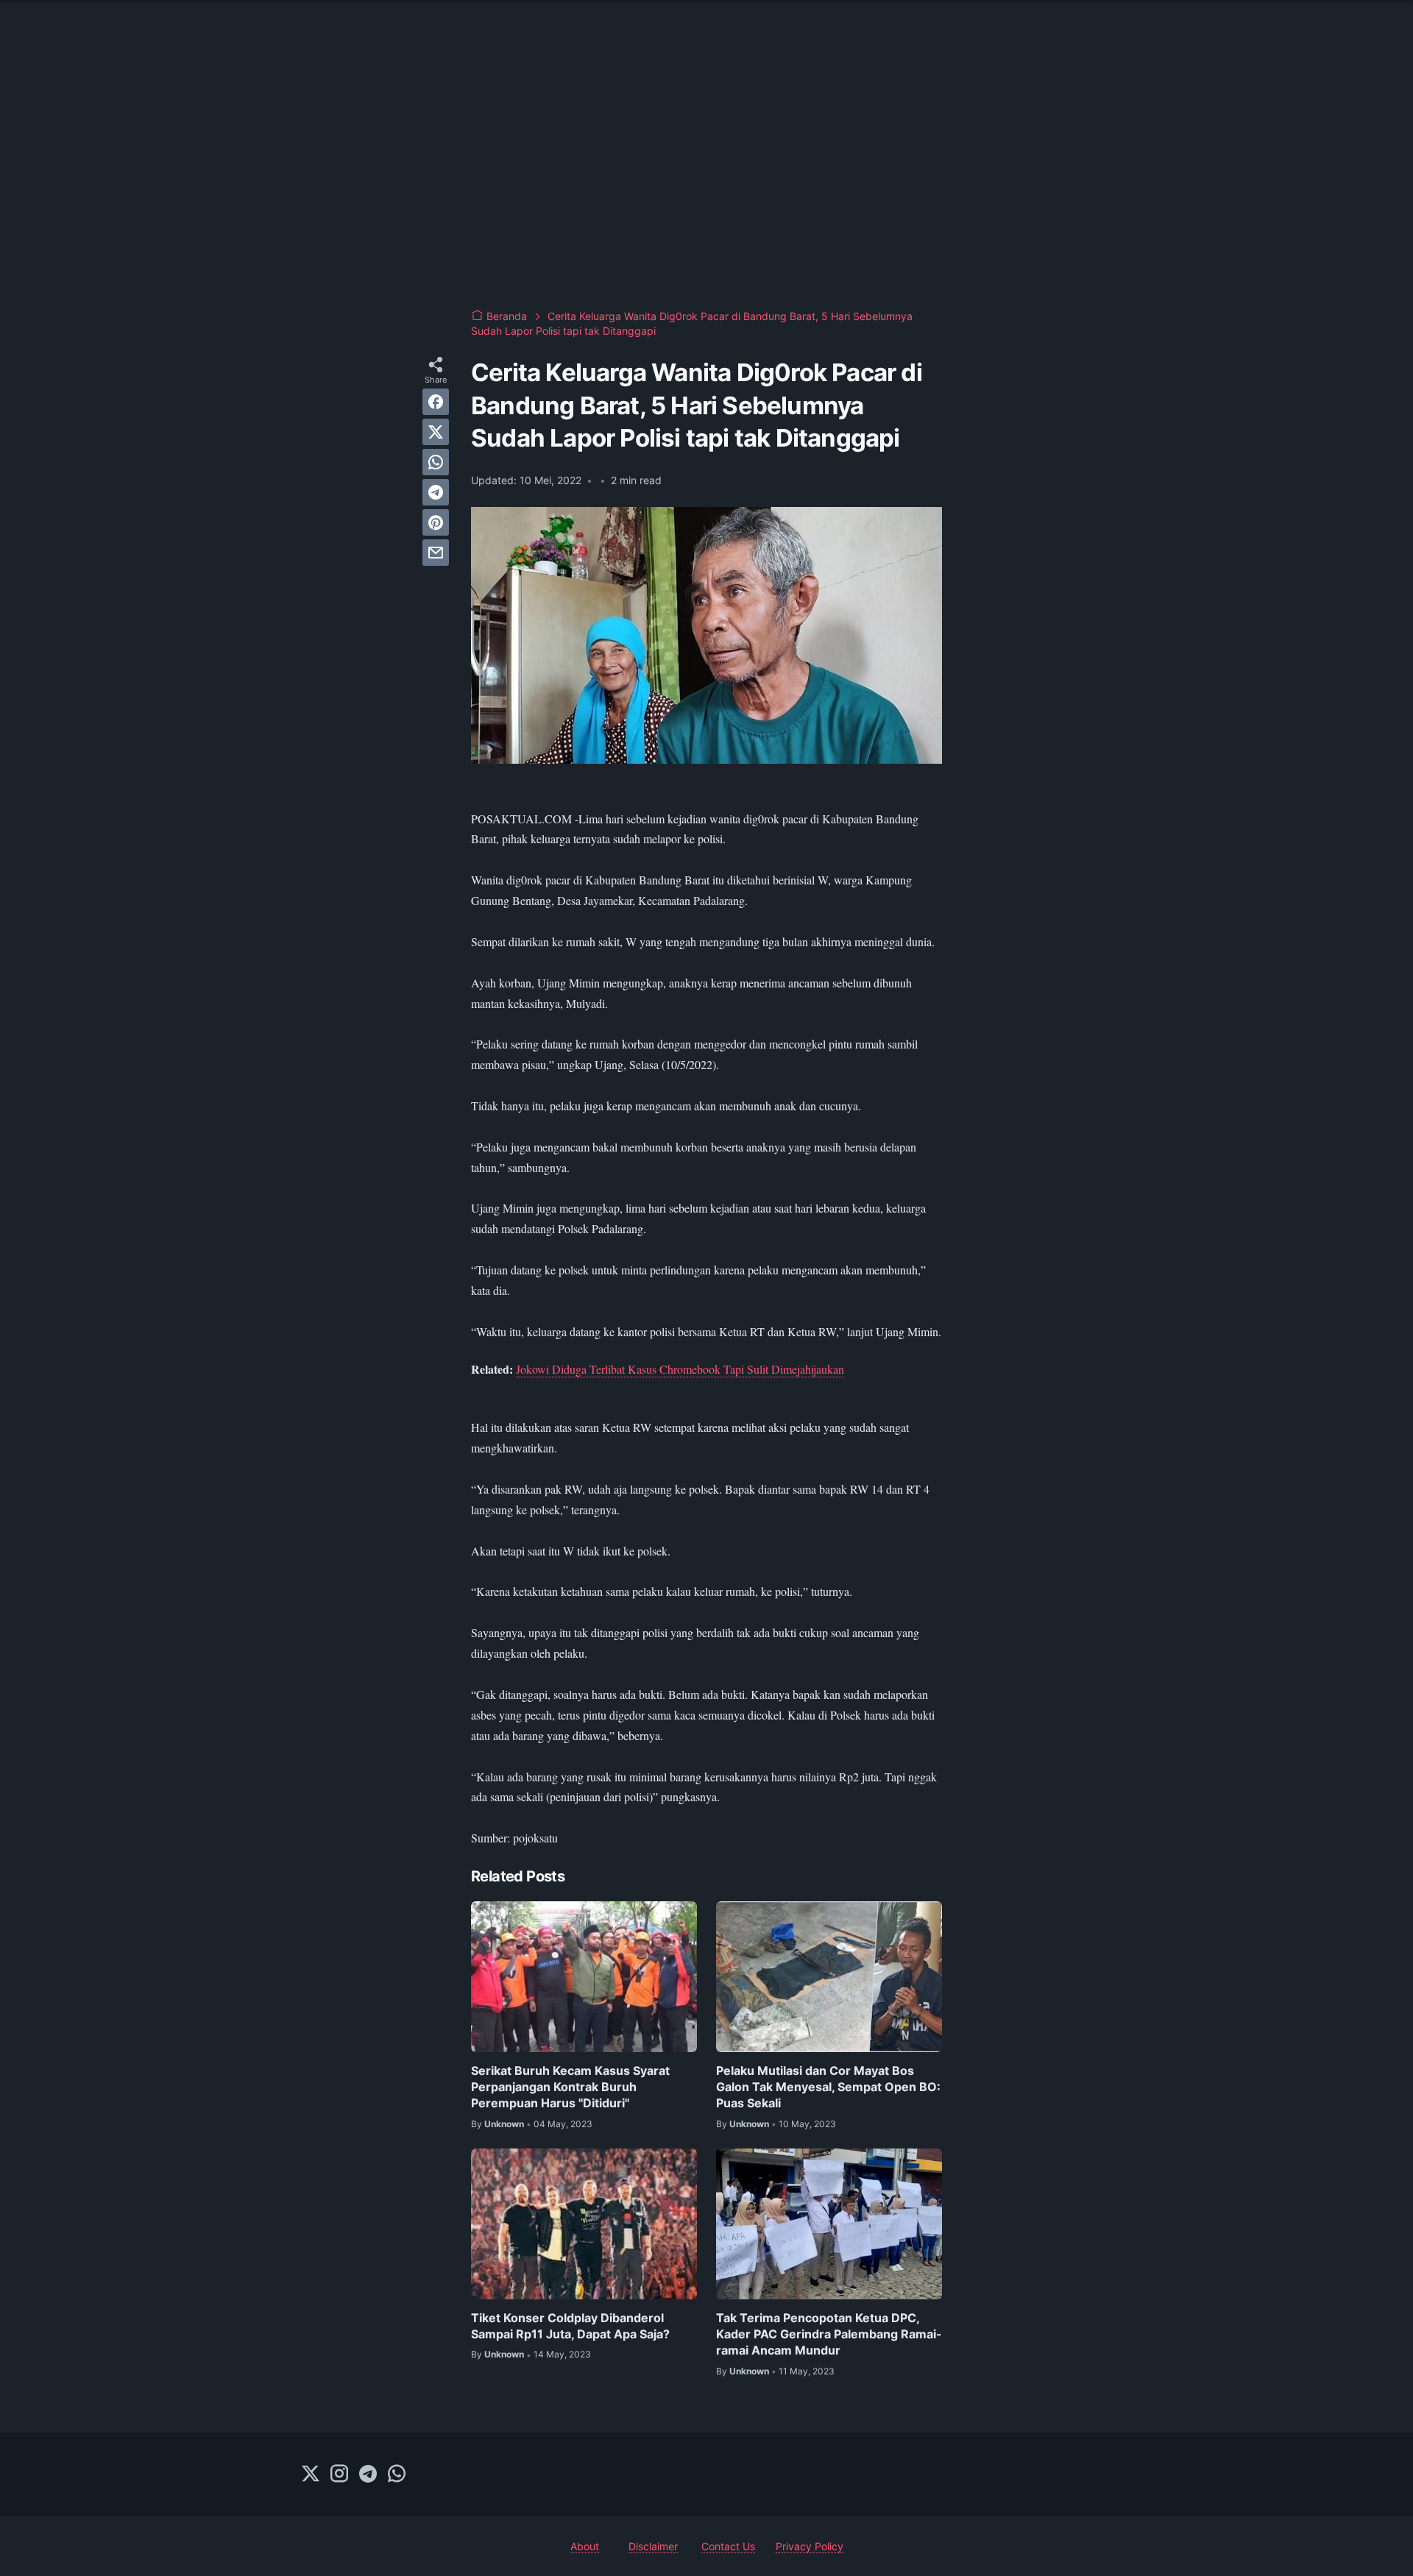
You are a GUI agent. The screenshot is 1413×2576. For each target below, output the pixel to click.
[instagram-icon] (339, 2474)
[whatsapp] (436, 462)
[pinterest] (436, 522)
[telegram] (436, 492)
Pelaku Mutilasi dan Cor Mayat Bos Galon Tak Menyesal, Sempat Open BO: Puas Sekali (828, 2087)
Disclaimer (653, 2546)
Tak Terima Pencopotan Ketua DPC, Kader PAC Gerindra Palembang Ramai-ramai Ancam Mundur (829, 2334)
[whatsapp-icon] (397, 2474)
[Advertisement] (706, 177)
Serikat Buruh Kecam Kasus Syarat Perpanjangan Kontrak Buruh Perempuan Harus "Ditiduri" (570, 2087)
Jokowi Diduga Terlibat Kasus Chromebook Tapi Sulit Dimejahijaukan (680, 1369)
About (585, 2546)
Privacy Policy (810, 2546)
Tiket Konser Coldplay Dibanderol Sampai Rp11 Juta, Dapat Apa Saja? (570, 2326)
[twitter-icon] (311, 2474)
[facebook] (436, 402)
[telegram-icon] (368, 2474)
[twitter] (436, 432)
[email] (436, 553)
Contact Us (728, 2546)
